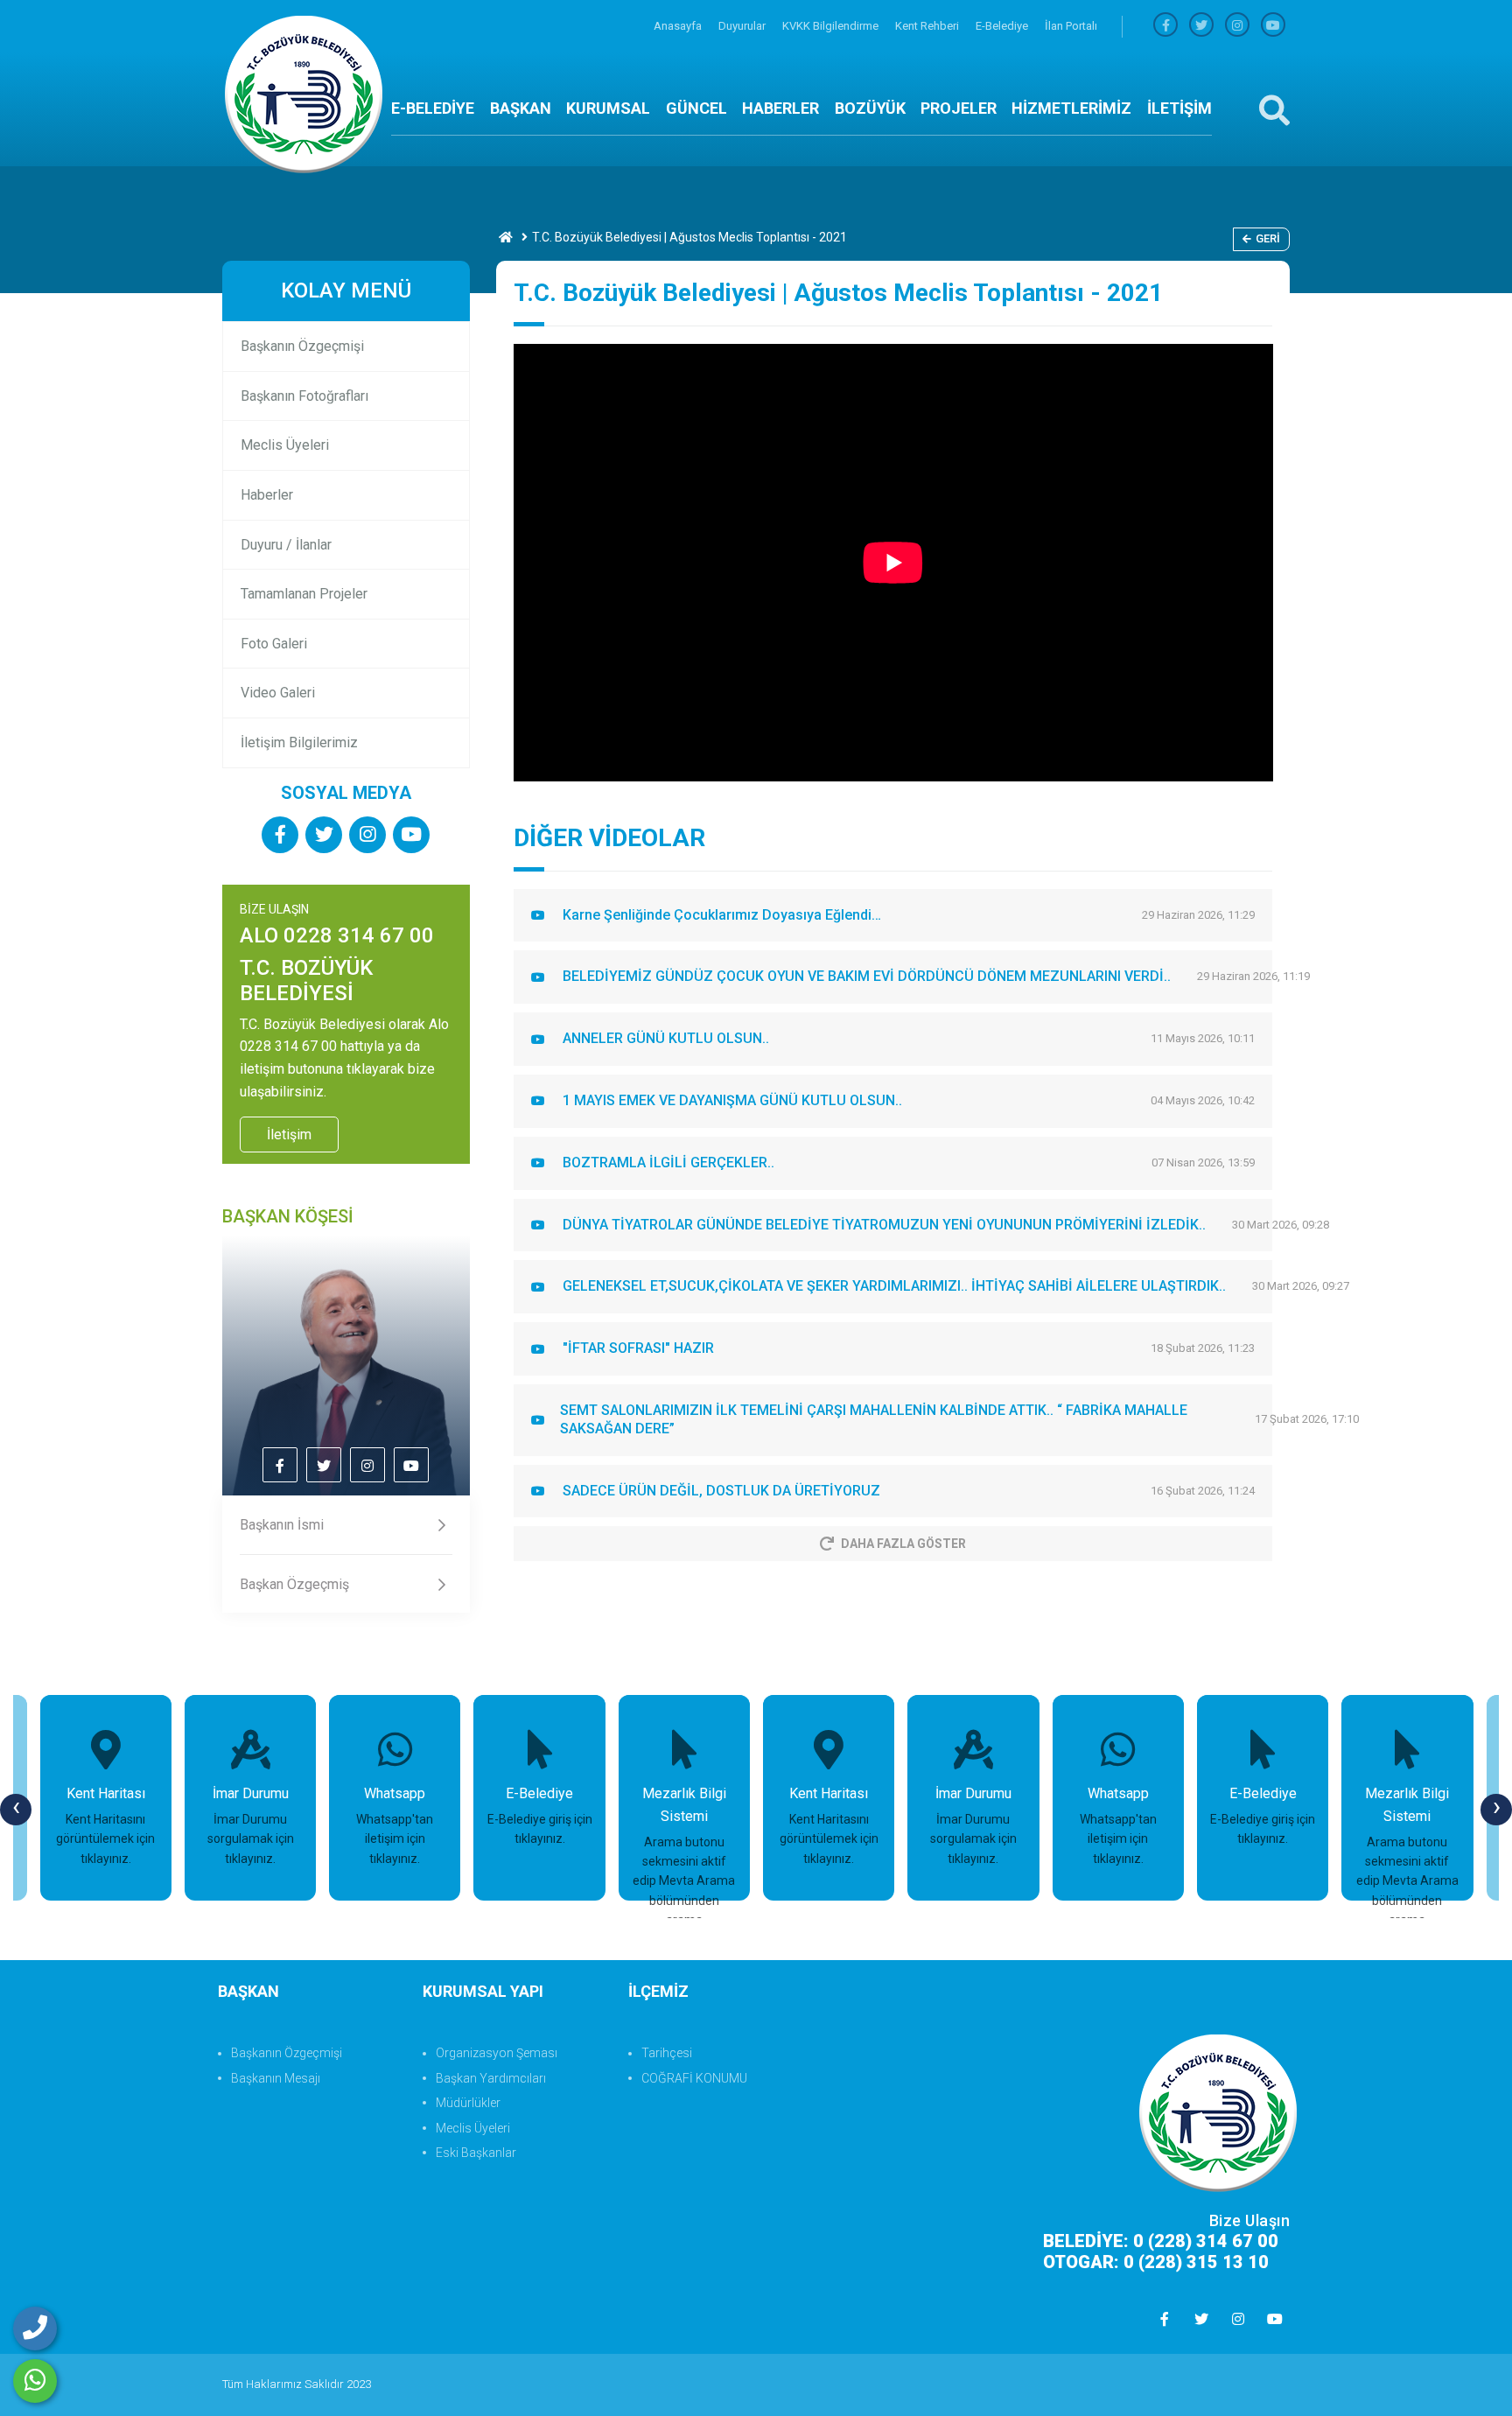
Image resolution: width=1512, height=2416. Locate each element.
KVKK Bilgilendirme (832, 26)
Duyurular (743, 26)
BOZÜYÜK (870, 108)
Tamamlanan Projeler (304, 594)
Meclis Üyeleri (285, 445)
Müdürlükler (468, 2103)
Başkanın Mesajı (276, 2078)
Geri (1268, 238)
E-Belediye (1003, 26)
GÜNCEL (696, 108)
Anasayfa (679, 26)
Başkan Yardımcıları (491, 2078)
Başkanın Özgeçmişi (302, 346)
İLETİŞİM (1179, 108)
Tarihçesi (667, 2053)
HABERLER (780, 108)
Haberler (267, 495)
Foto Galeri (274, 644)
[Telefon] (35, 2328)
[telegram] (1201, 26)
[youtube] (1273, 26)
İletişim (289, 1134)
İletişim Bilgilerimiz (299, 742)
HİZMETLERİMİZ (1071, 108)
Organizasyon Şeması (497, 2053)
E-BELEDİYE (433, 108)
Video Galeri (278, 693)
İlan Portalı (1071, 26)
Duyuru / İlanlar (286, 545)
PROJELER (959, 108)
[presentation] (16, 1810)
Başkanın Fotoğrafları (304, 396)
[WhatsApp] (35, 2381)
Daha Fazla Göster (903, 1544)
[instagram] (1237, 26)
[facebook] (1165, 26)
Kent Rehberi (928, 26)
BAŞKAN (521, 108)
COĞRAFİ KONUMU (694, 2078)
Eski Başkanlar (476, 2153)
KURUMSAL (608, 108)
